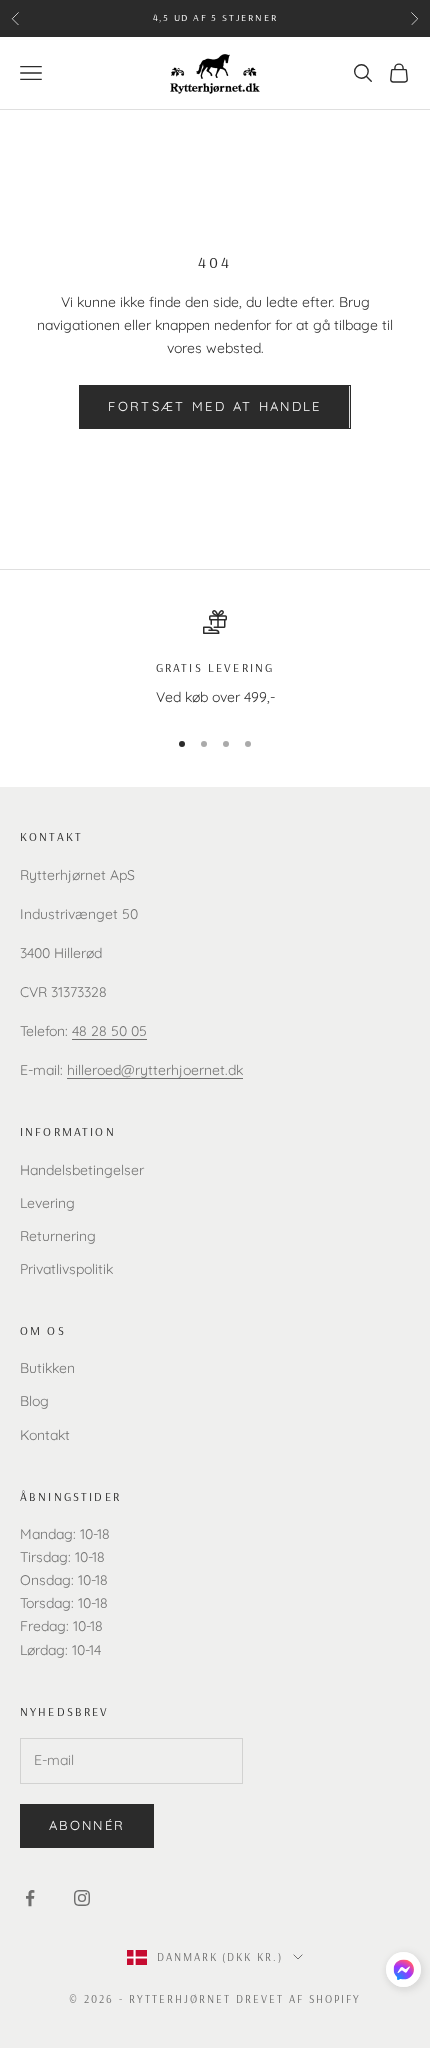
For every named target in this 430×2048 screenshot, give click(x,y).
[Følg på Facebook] (30, 1898)
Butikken (47, 1368)
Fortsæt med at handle (214, 406)
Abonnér (87, 1825)
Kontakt (45, 1435)
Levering (47, 1203)
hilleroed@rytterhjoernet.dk (155, 1070)
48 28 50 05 (109, 1031)
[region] (215, 659)
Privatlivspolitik (66, 1269)
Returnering (58, 1236)
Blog (34, 1401)
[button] (403, 1969)
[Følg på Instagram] (82, 1898)
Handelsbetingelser (82, 1170)
